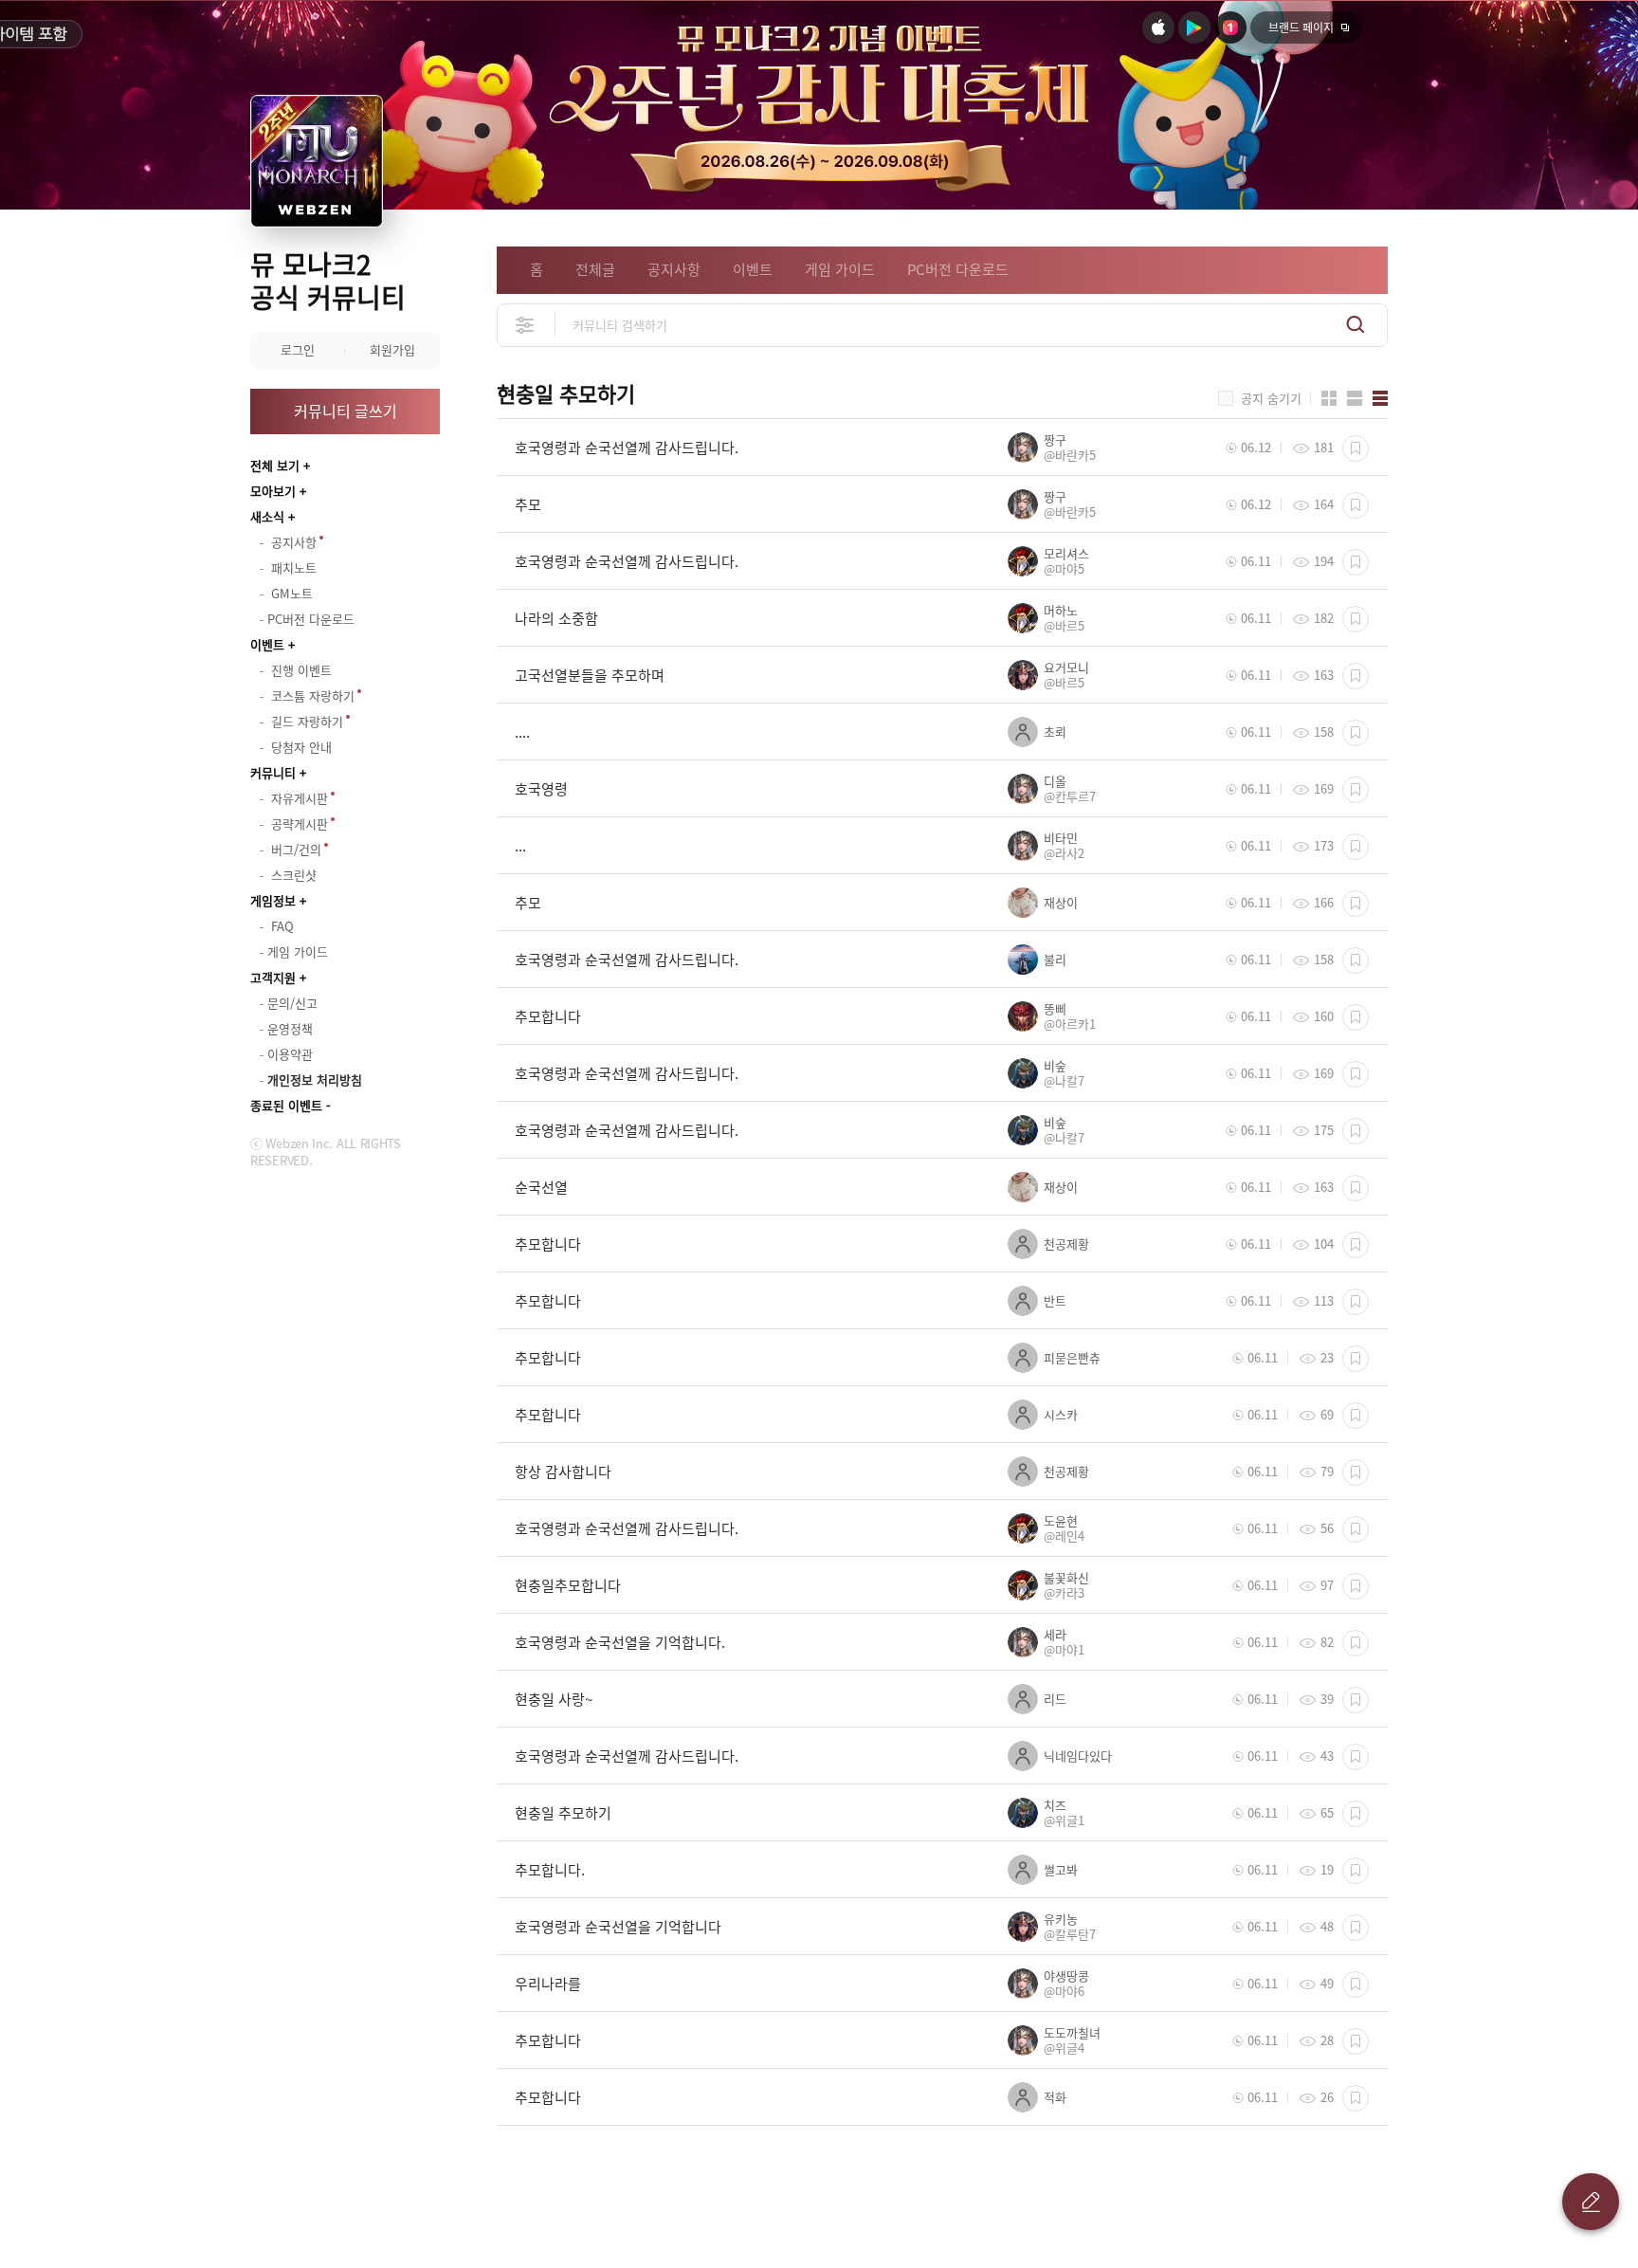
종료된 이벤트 (286, 1105)
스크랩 (1356, 448)
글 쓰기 (1591, 2202)
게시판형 (1380, 398)
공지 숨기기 (1271, 398)
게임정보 (273, 900)
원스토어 (1230, 27)
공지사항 (674, 269)
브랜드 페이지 (1301, 27)
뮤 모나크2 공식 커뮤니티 (328, 281)
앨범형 (1355, 398)
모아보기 (273, 491)
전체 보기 (275, 465)
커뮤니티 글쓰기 (346, 411)
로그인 (298, 349)
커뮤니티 (273, 772)
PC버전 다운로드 (958, 269)
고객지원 (273, 977)
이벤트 (267, 644)
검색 (1356, 325)
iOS (1158, 27)
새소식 (267, 516)
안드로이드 (1194, 27)
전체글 (595, 269)
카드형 (1329, 398)
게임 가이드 (840, 269)
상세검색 (526, 325)
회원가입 (392, 349)
